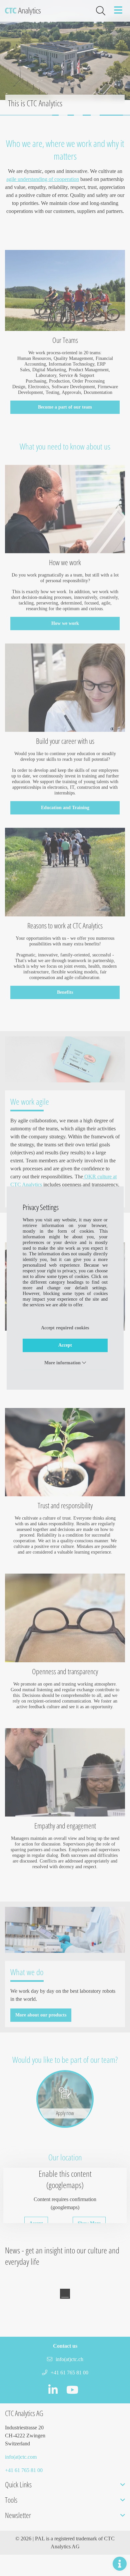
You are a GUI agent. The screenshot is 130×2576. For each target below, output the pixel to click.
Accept (65, 1345)
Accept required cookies (65, 1328)
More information (63, 1363)
